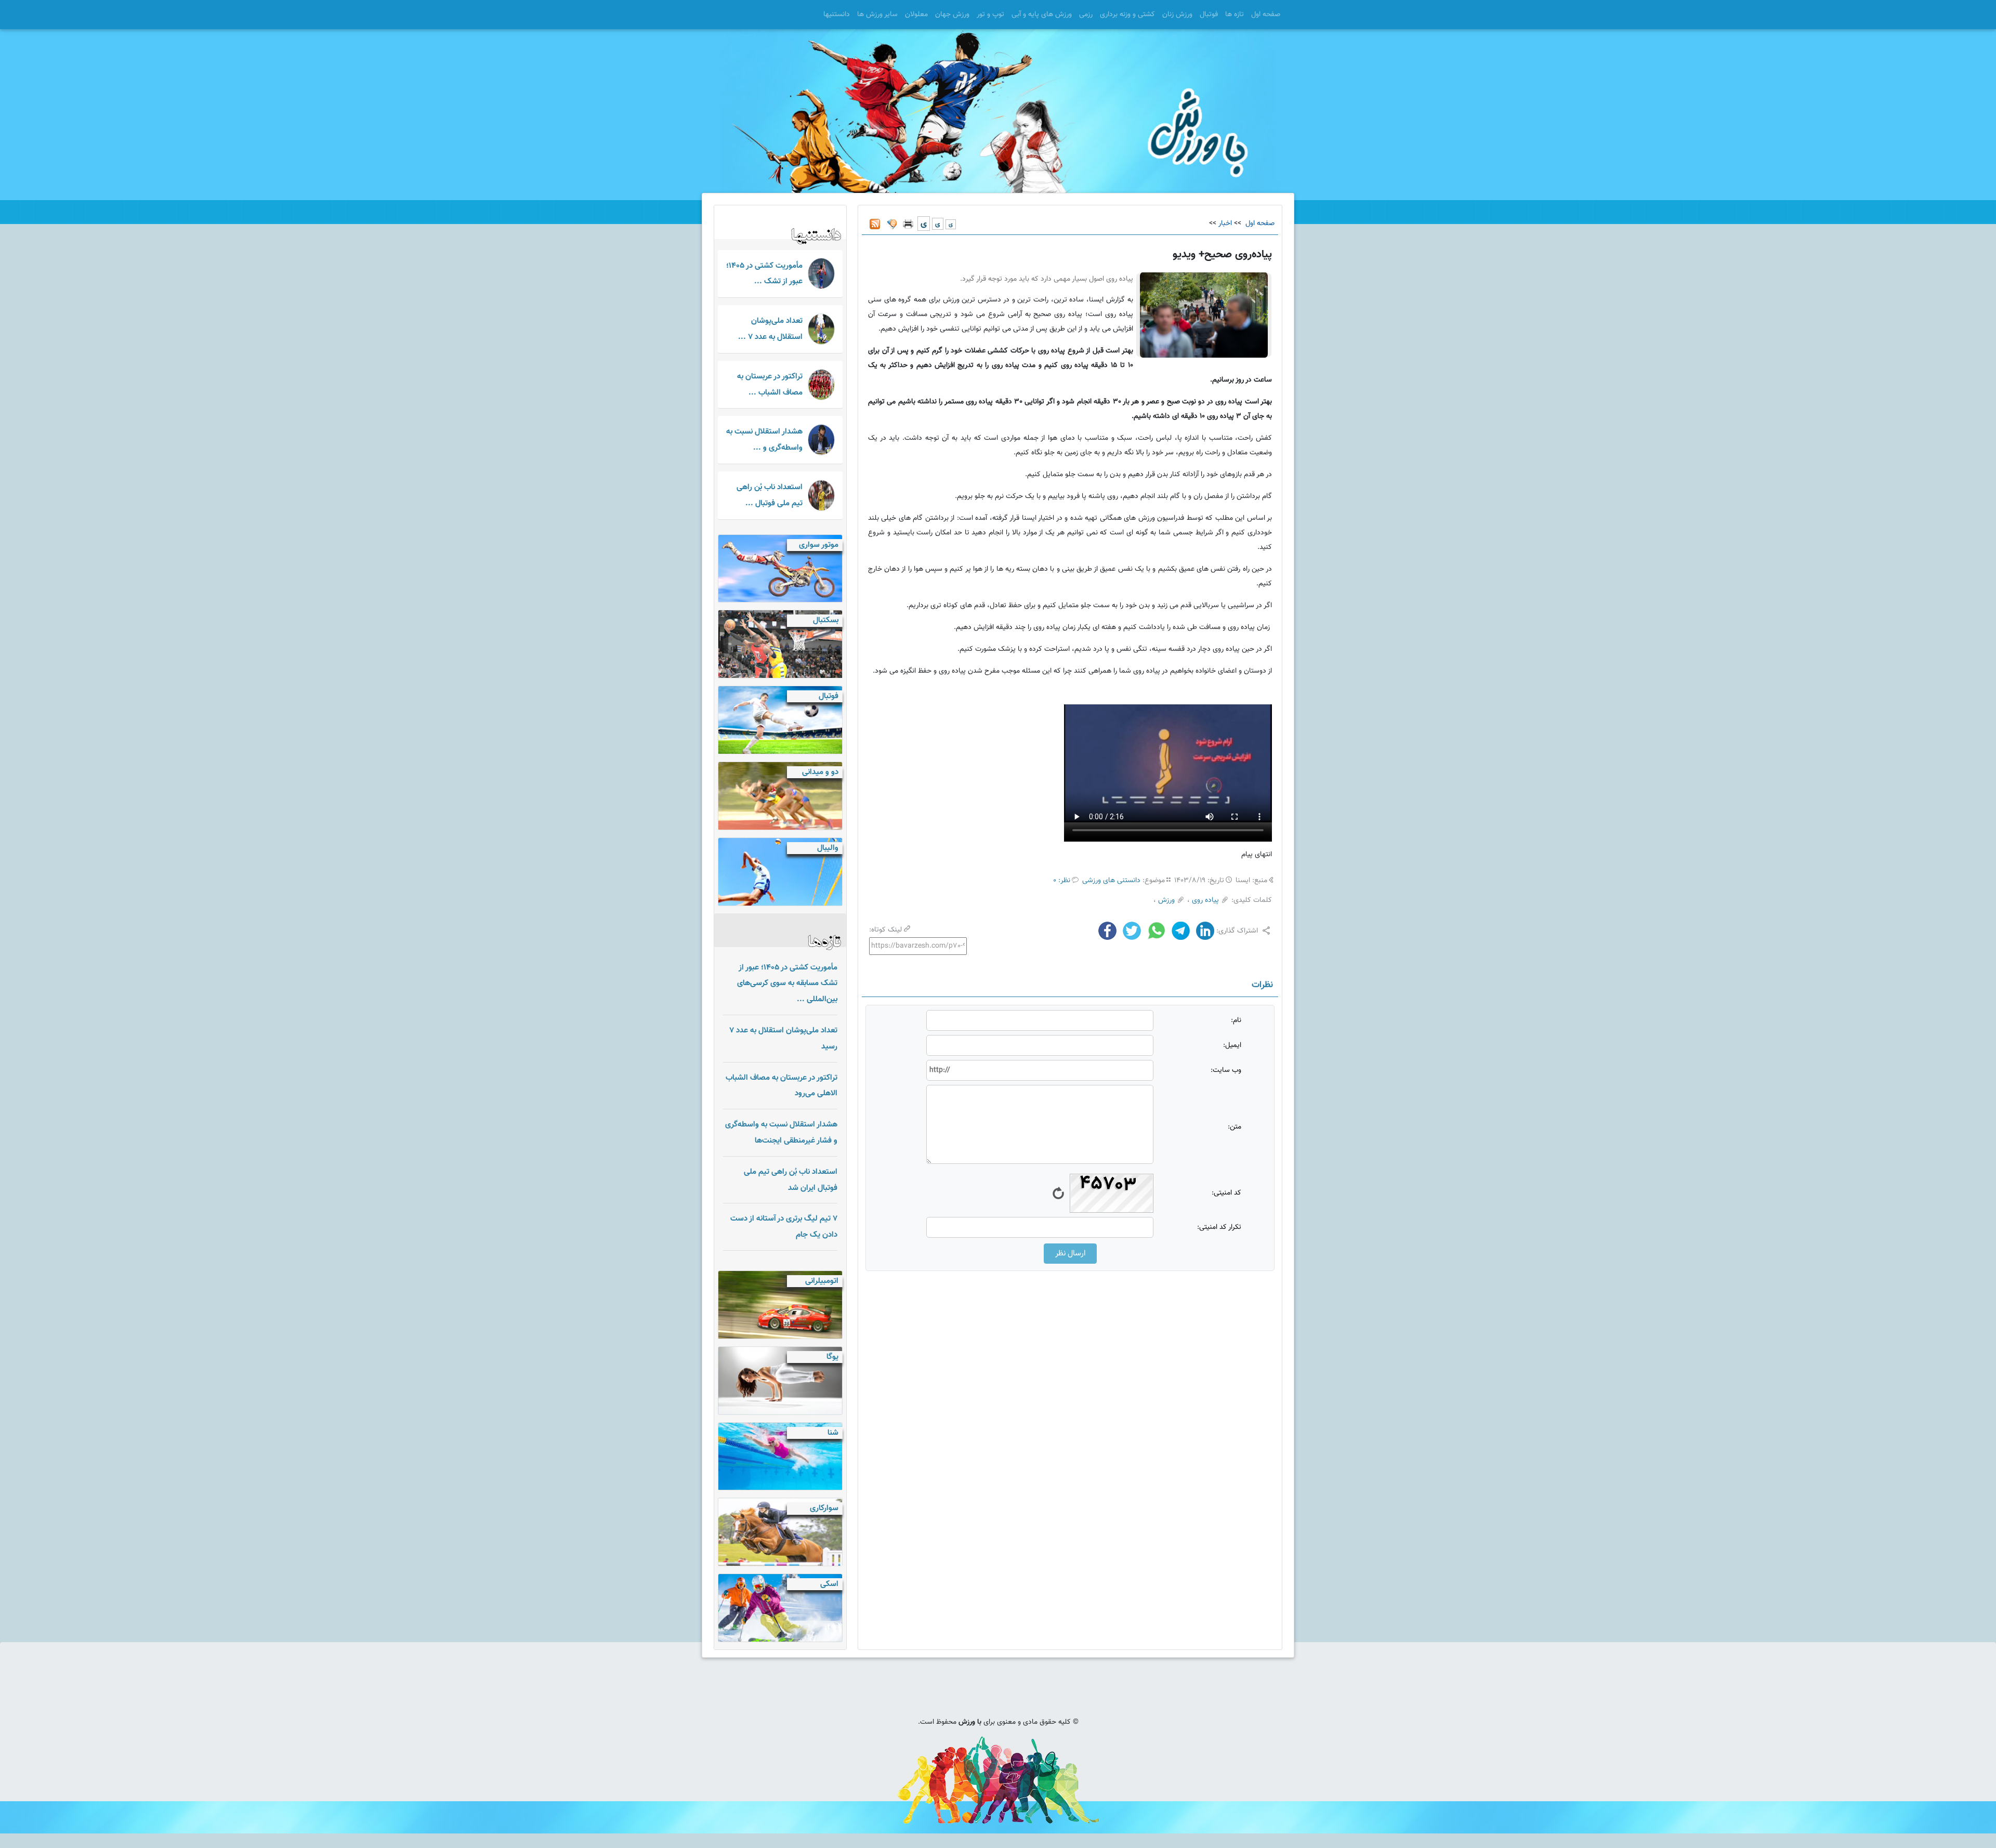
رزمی (1086, 15)
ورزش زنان (1177, 15)
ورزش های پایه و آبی (1042, 15)
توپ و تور (990, 15)
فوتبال (1209, 15)
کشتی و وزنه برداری (1127, 15)
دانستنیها (837, 15)
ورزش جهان (952, 15)
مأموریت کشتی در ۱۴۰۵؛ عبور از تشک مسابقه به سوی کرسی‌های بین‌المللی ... (787, 984)
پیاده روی (1205, 900)
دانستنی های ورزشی (1111, 881)
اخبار (1225, 224)
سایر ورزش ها (877, 15)
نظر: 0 (1062, 881)
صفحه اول (1266, 15)
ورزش (1166, 900)
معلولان (916, 15)
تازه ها (1235, 15)
